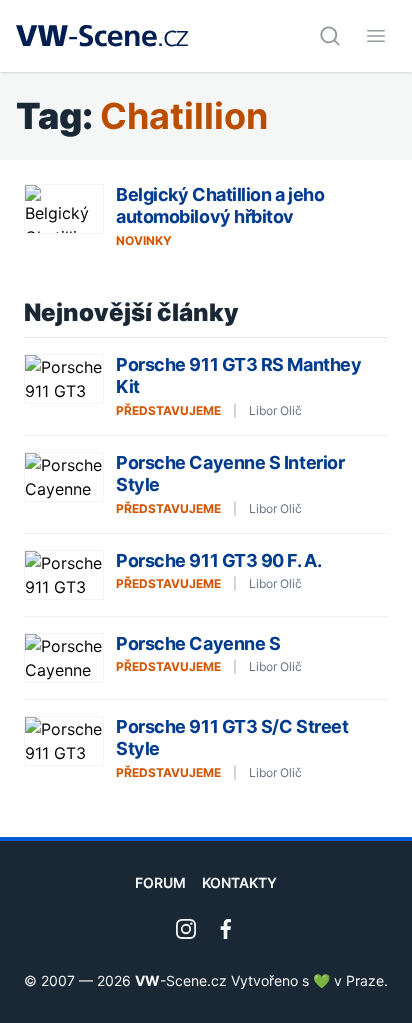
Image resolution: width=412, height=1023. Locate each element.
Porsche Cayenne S (198, 643)
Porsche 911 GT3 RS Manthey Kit (238, 376)
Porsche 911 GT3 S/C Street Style (232, 738)
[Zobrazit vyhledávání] (330, 36)
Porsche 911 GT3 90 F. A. (218, 560)
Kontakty (239, 882)
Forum (160, 882)
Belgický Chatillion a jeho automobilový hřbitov (220, 206)
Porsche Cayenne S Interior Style (230, 474)
